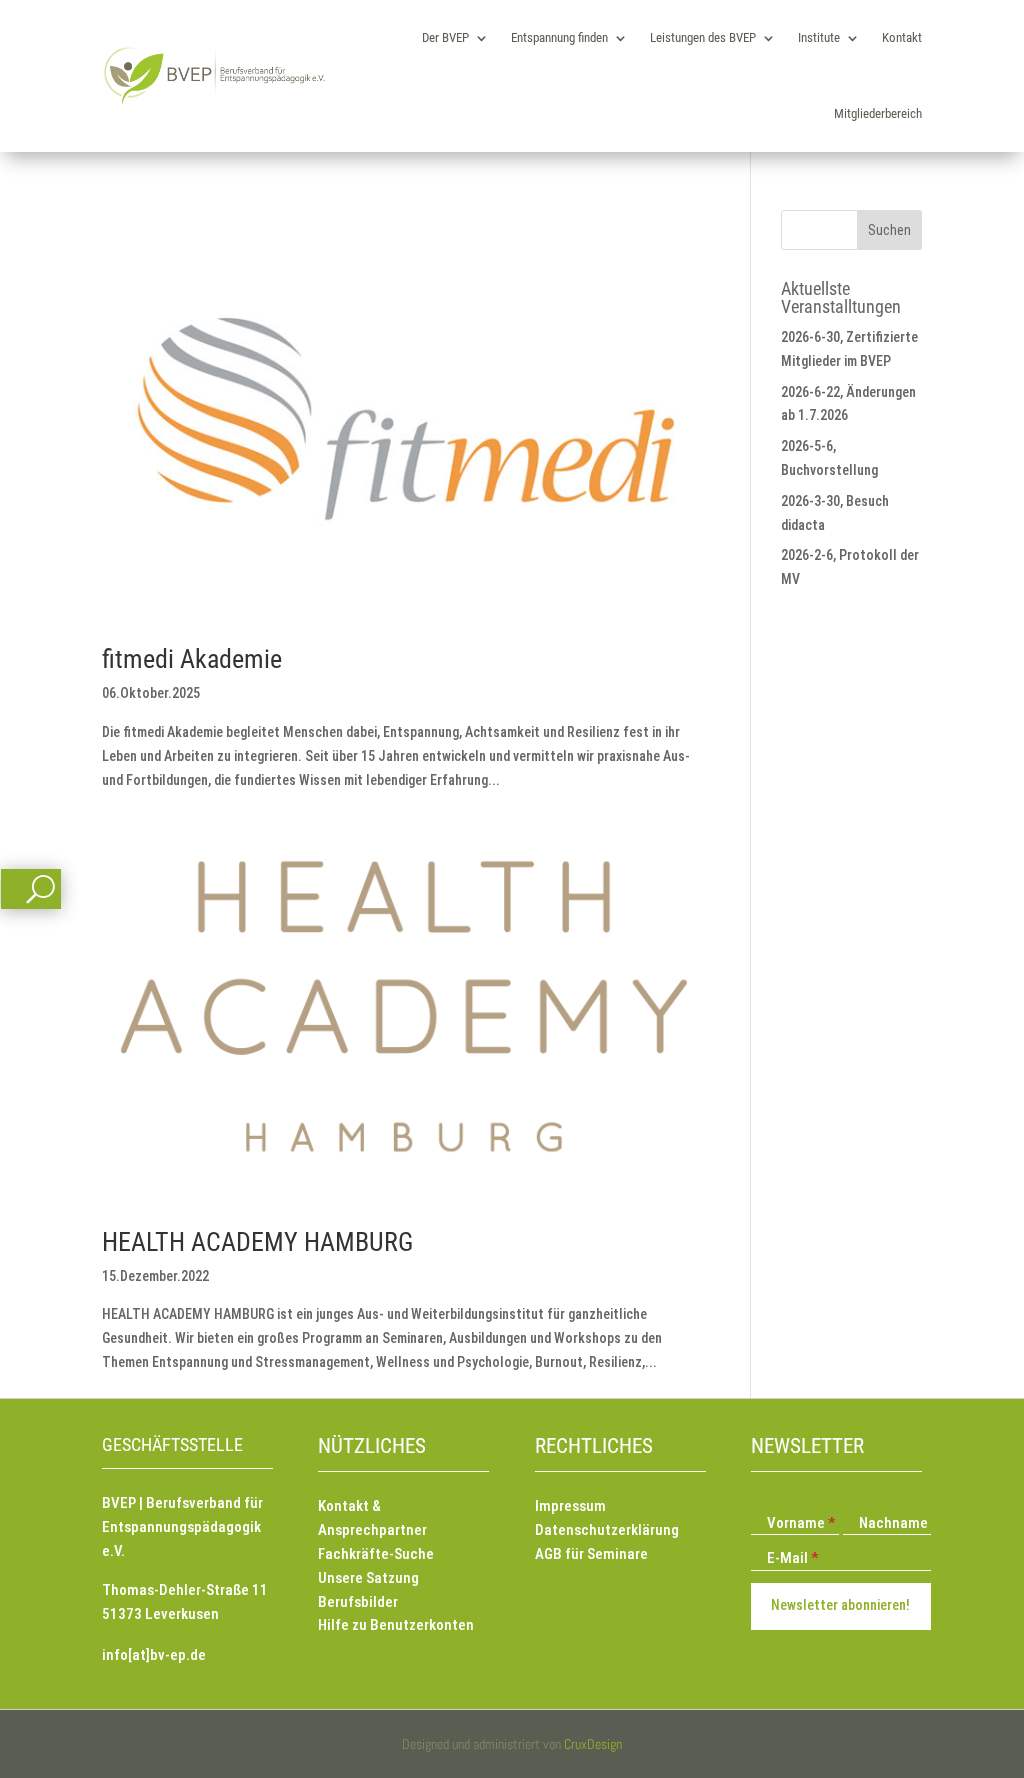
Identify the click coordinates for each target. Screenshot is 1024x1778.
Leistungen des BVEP (703, 37)
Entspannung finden (559, 37)
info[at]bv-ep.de (154, 1655)
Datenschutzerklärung (607, 1530)
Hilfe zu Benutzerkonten (396, 1625)
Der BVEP (445, 37)
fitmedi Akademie (192, 659)
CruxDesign (593, 1744)
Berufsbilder (358, 1602)
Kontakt (902, 37)
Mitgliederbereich (878, 113)
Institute (819, 37)
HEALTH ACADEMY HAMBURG (257, 1242)
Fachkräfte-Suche (376, 1554)
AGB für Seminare (591, 1554)
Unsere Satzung (368, 1578)
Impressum (570, 1506)
